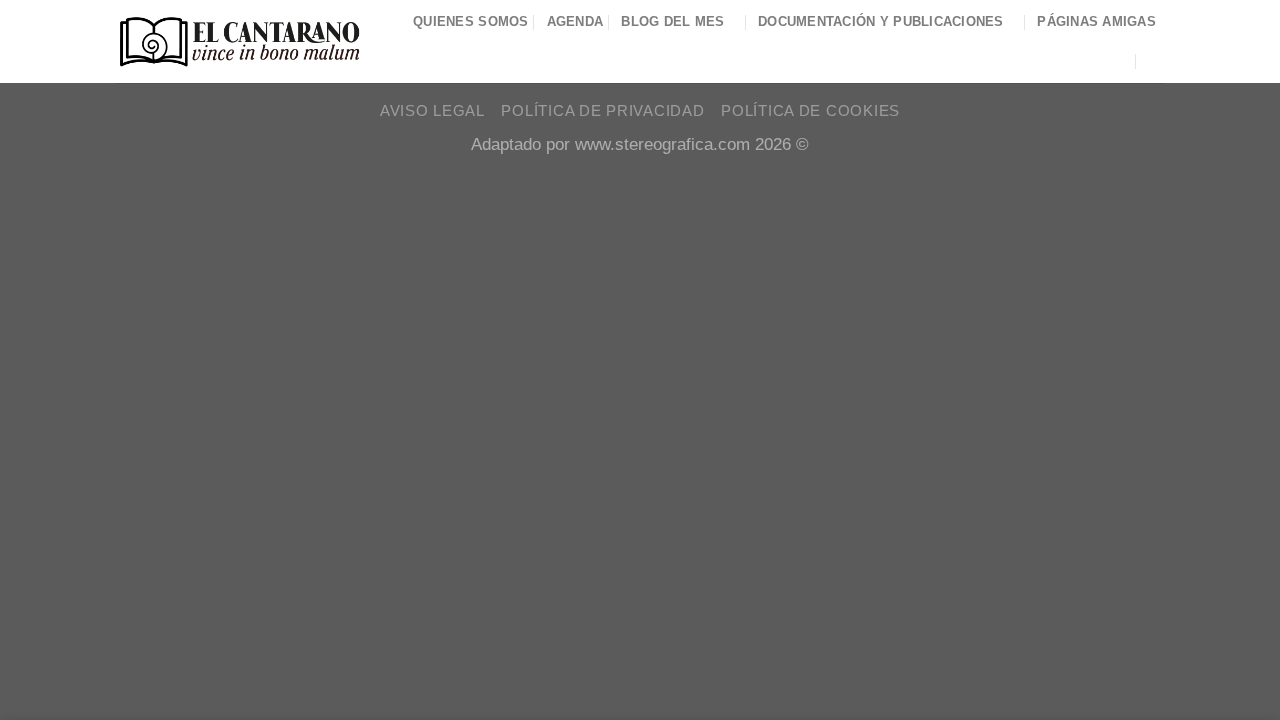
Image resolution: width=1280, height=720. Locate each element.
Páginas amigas (1096, 21)
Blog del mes (672, 21)
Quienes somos (471, 21)
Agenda (575, 21)
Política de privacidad (602, 111)
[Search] (1157, 60)
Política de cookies (810, 111)
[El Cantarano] (239, 41)
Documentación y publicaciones (881, 21)
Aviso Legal (432, 111)
